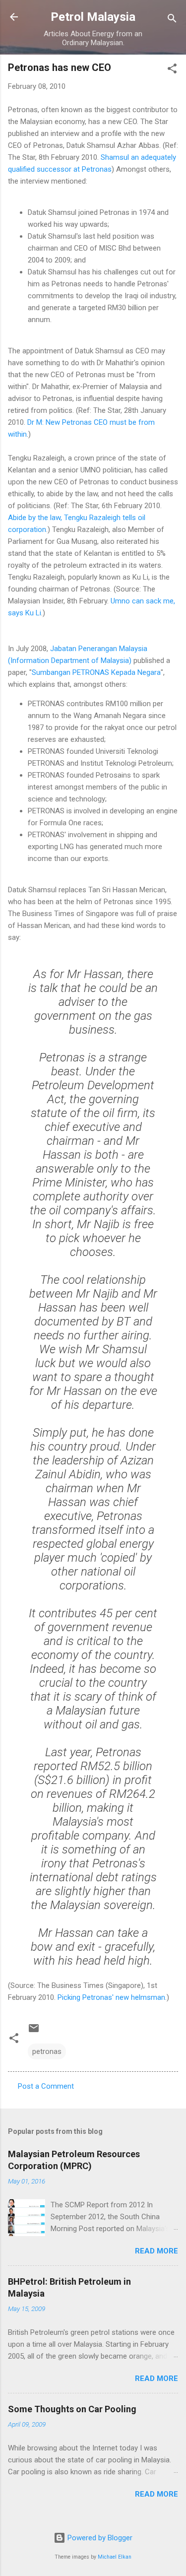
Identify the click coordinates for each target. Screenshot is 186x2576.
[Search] (172, 20)
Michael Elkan (115, 2557)
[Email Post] (34, 2032)
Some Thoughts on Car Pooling (72, 2409)
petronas (47, 2051)
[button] (172, 70)
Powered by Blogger (99, 2538)
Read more (156, 2251)
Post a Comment (46, 2086)
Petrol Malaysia (93, 17)
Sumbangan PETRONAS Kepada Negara (96, 672)
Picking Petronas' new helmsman (111, 1997)
